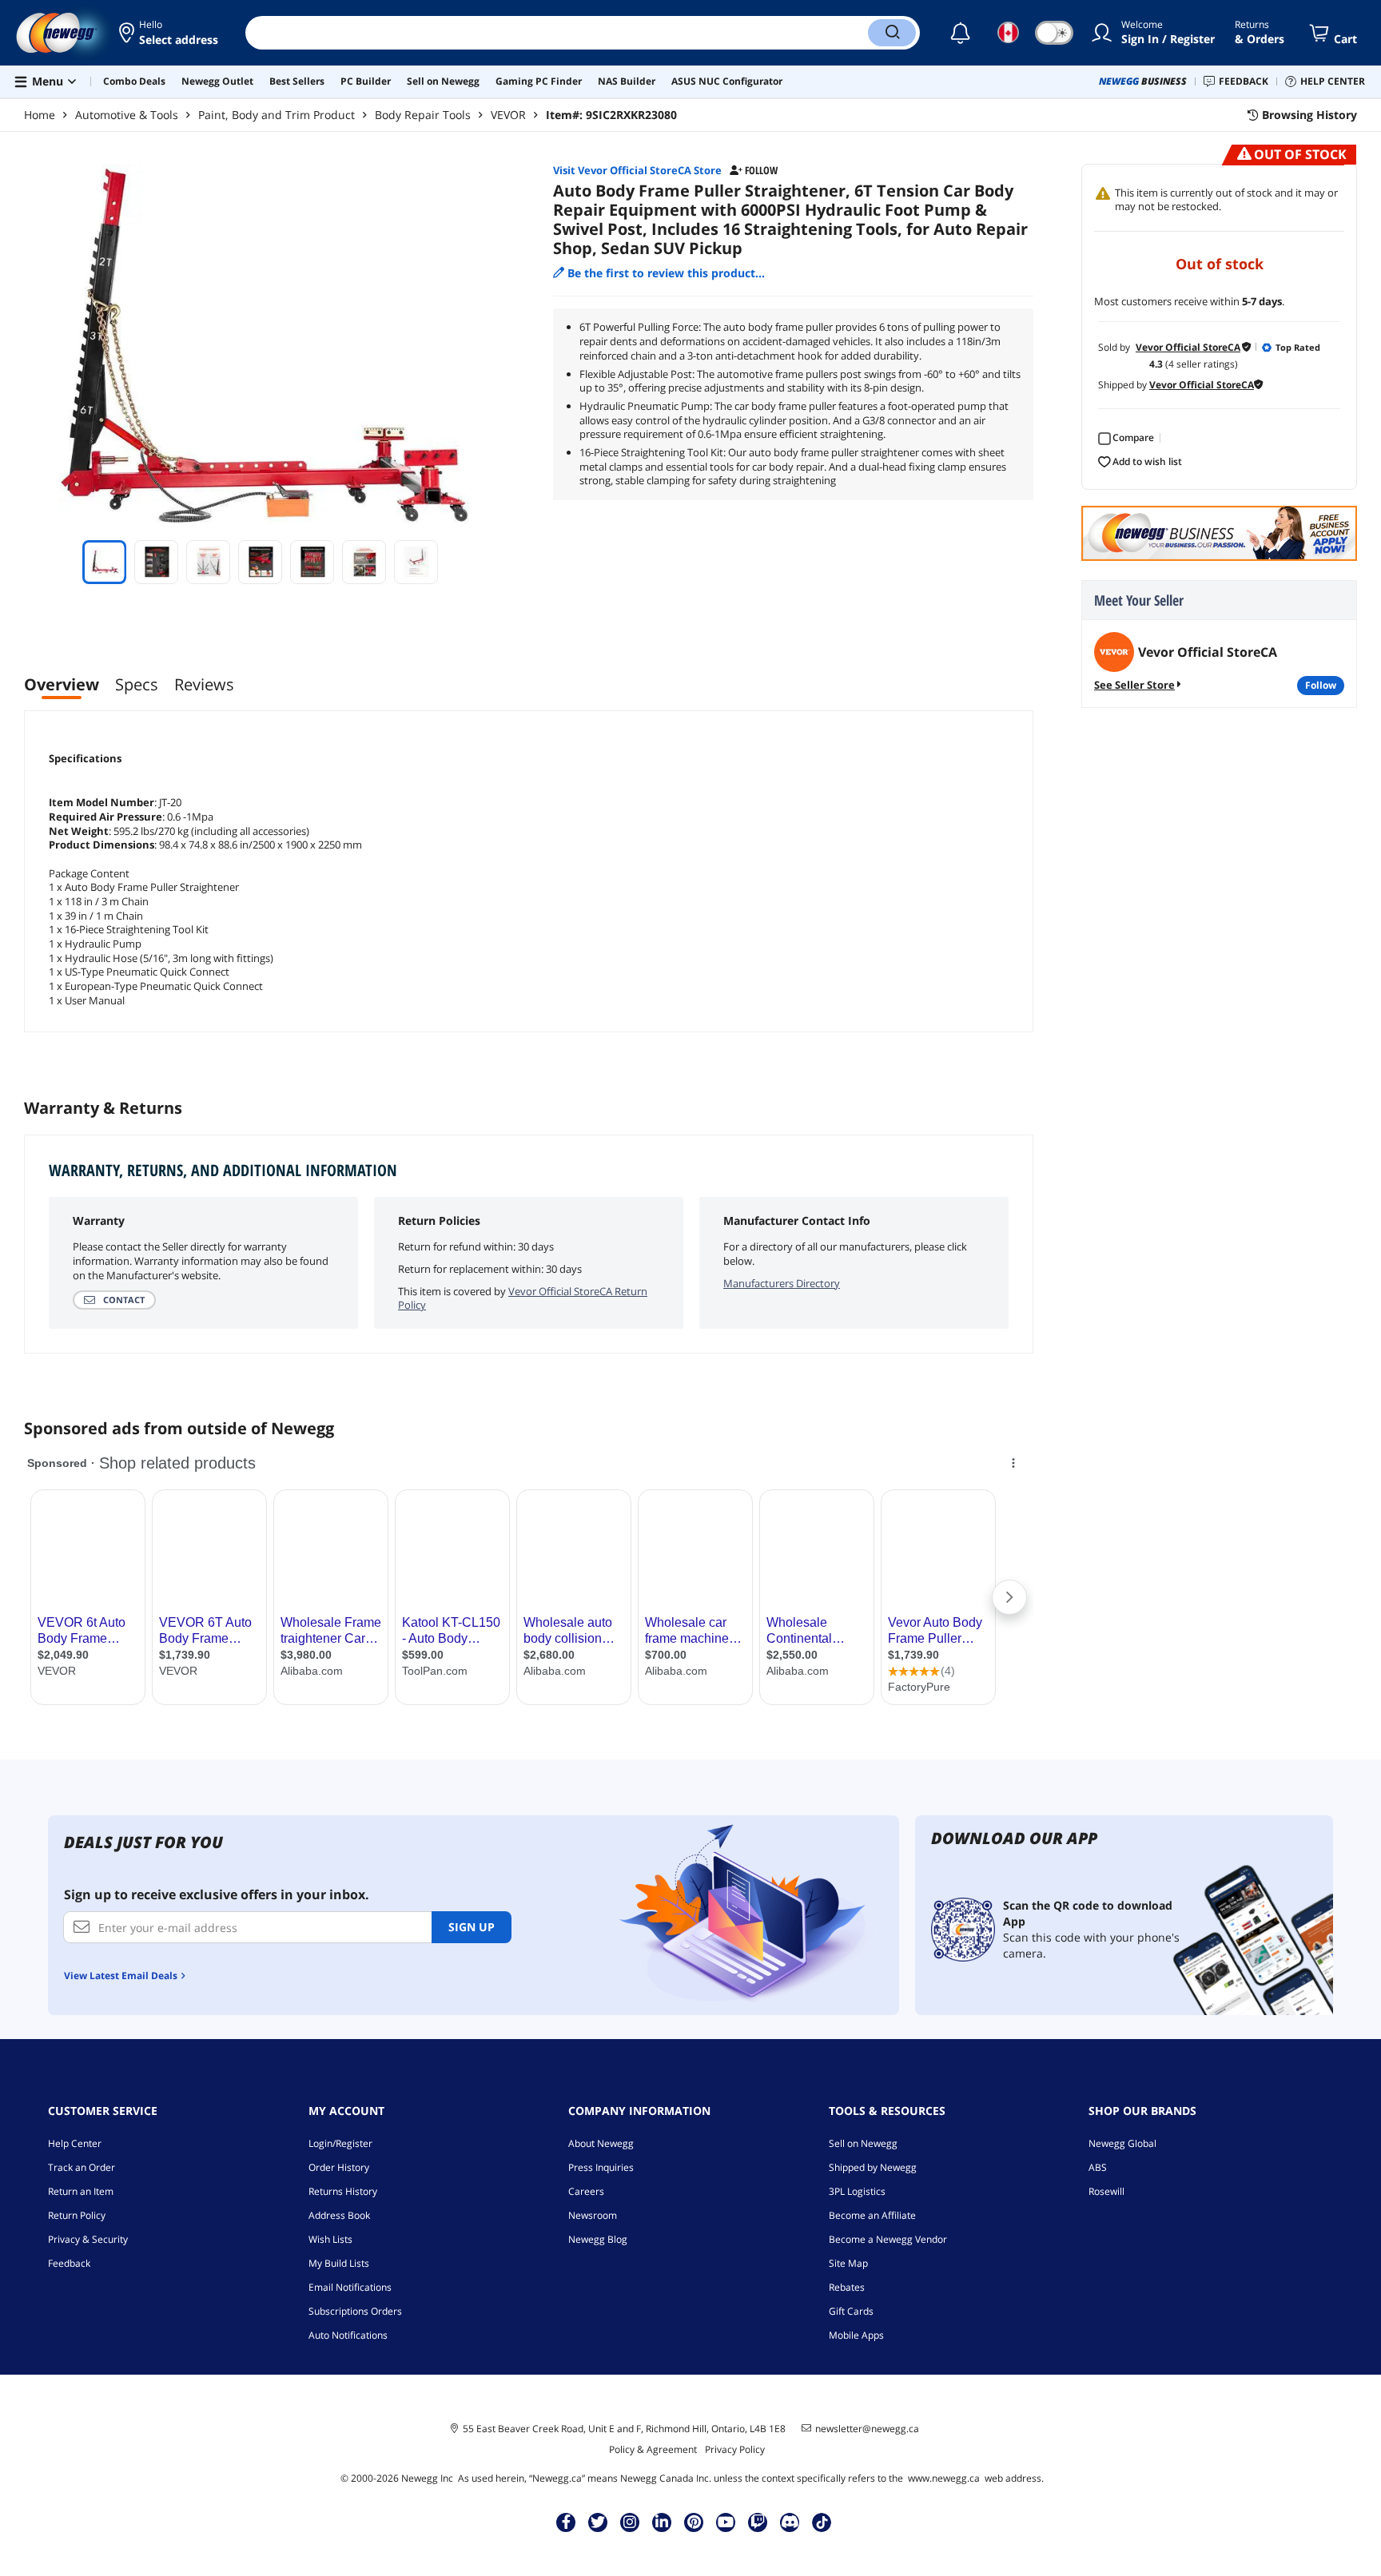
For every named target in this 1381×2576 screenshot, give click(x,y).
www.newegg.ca (944, 2478)
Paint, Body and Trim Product (277, 115)
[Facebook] (566, 2522)
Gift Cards (851, 2311)
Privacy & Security (88, 2239)
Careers (586, 2191)
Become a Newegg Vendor (888, 2239)
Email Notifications (350, 2287)
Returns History (343, 2191)
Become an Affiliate (872, 2215)
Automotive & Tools (127, 115)
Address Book (339, 2215)
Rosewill (1106, 2191)
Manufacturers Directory (782, 1283)
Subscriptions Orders (355, 2311)
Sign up (472, 1927)
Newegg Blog (598, 2239)
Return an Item (81, 2191)
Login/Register (340, 2143)
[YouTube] (726, 2522)
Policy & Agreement (653, 2449)
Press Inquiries (601, 2167)
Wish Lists (330, 2239)
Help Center (75, 2143)
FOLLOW (1321, 685)
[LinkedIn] (662, 2522)
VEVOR (508, 115)
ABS (1098, 2167)
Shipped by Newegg (873, 2167)
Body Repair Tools (423, 115)
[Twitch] (758, 2522)
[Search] (892, 33)
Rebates (847, 2287)
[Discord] (790, 2522)
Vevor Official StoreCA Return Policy (523, 1298)
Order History (339, 2167)
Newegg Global (1122, 2143)
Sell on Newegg (863, 2143)
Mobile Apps (856, 2335)
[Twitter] (598, 2522)
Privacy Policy (735, 2449)
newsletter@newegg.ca (867, 2429)
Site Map (848, 2263)
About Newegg (601, 2143)
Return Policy (77, 2215)
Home (40, 115)
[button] (170, 33)
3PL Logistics (857, 2191)
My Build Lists (339, 2263)
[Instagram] (630, 2522)
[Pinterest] (694, 2522)
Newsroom (593, 2215)
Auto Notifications (348, 2335)
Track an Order (82, 2167)
